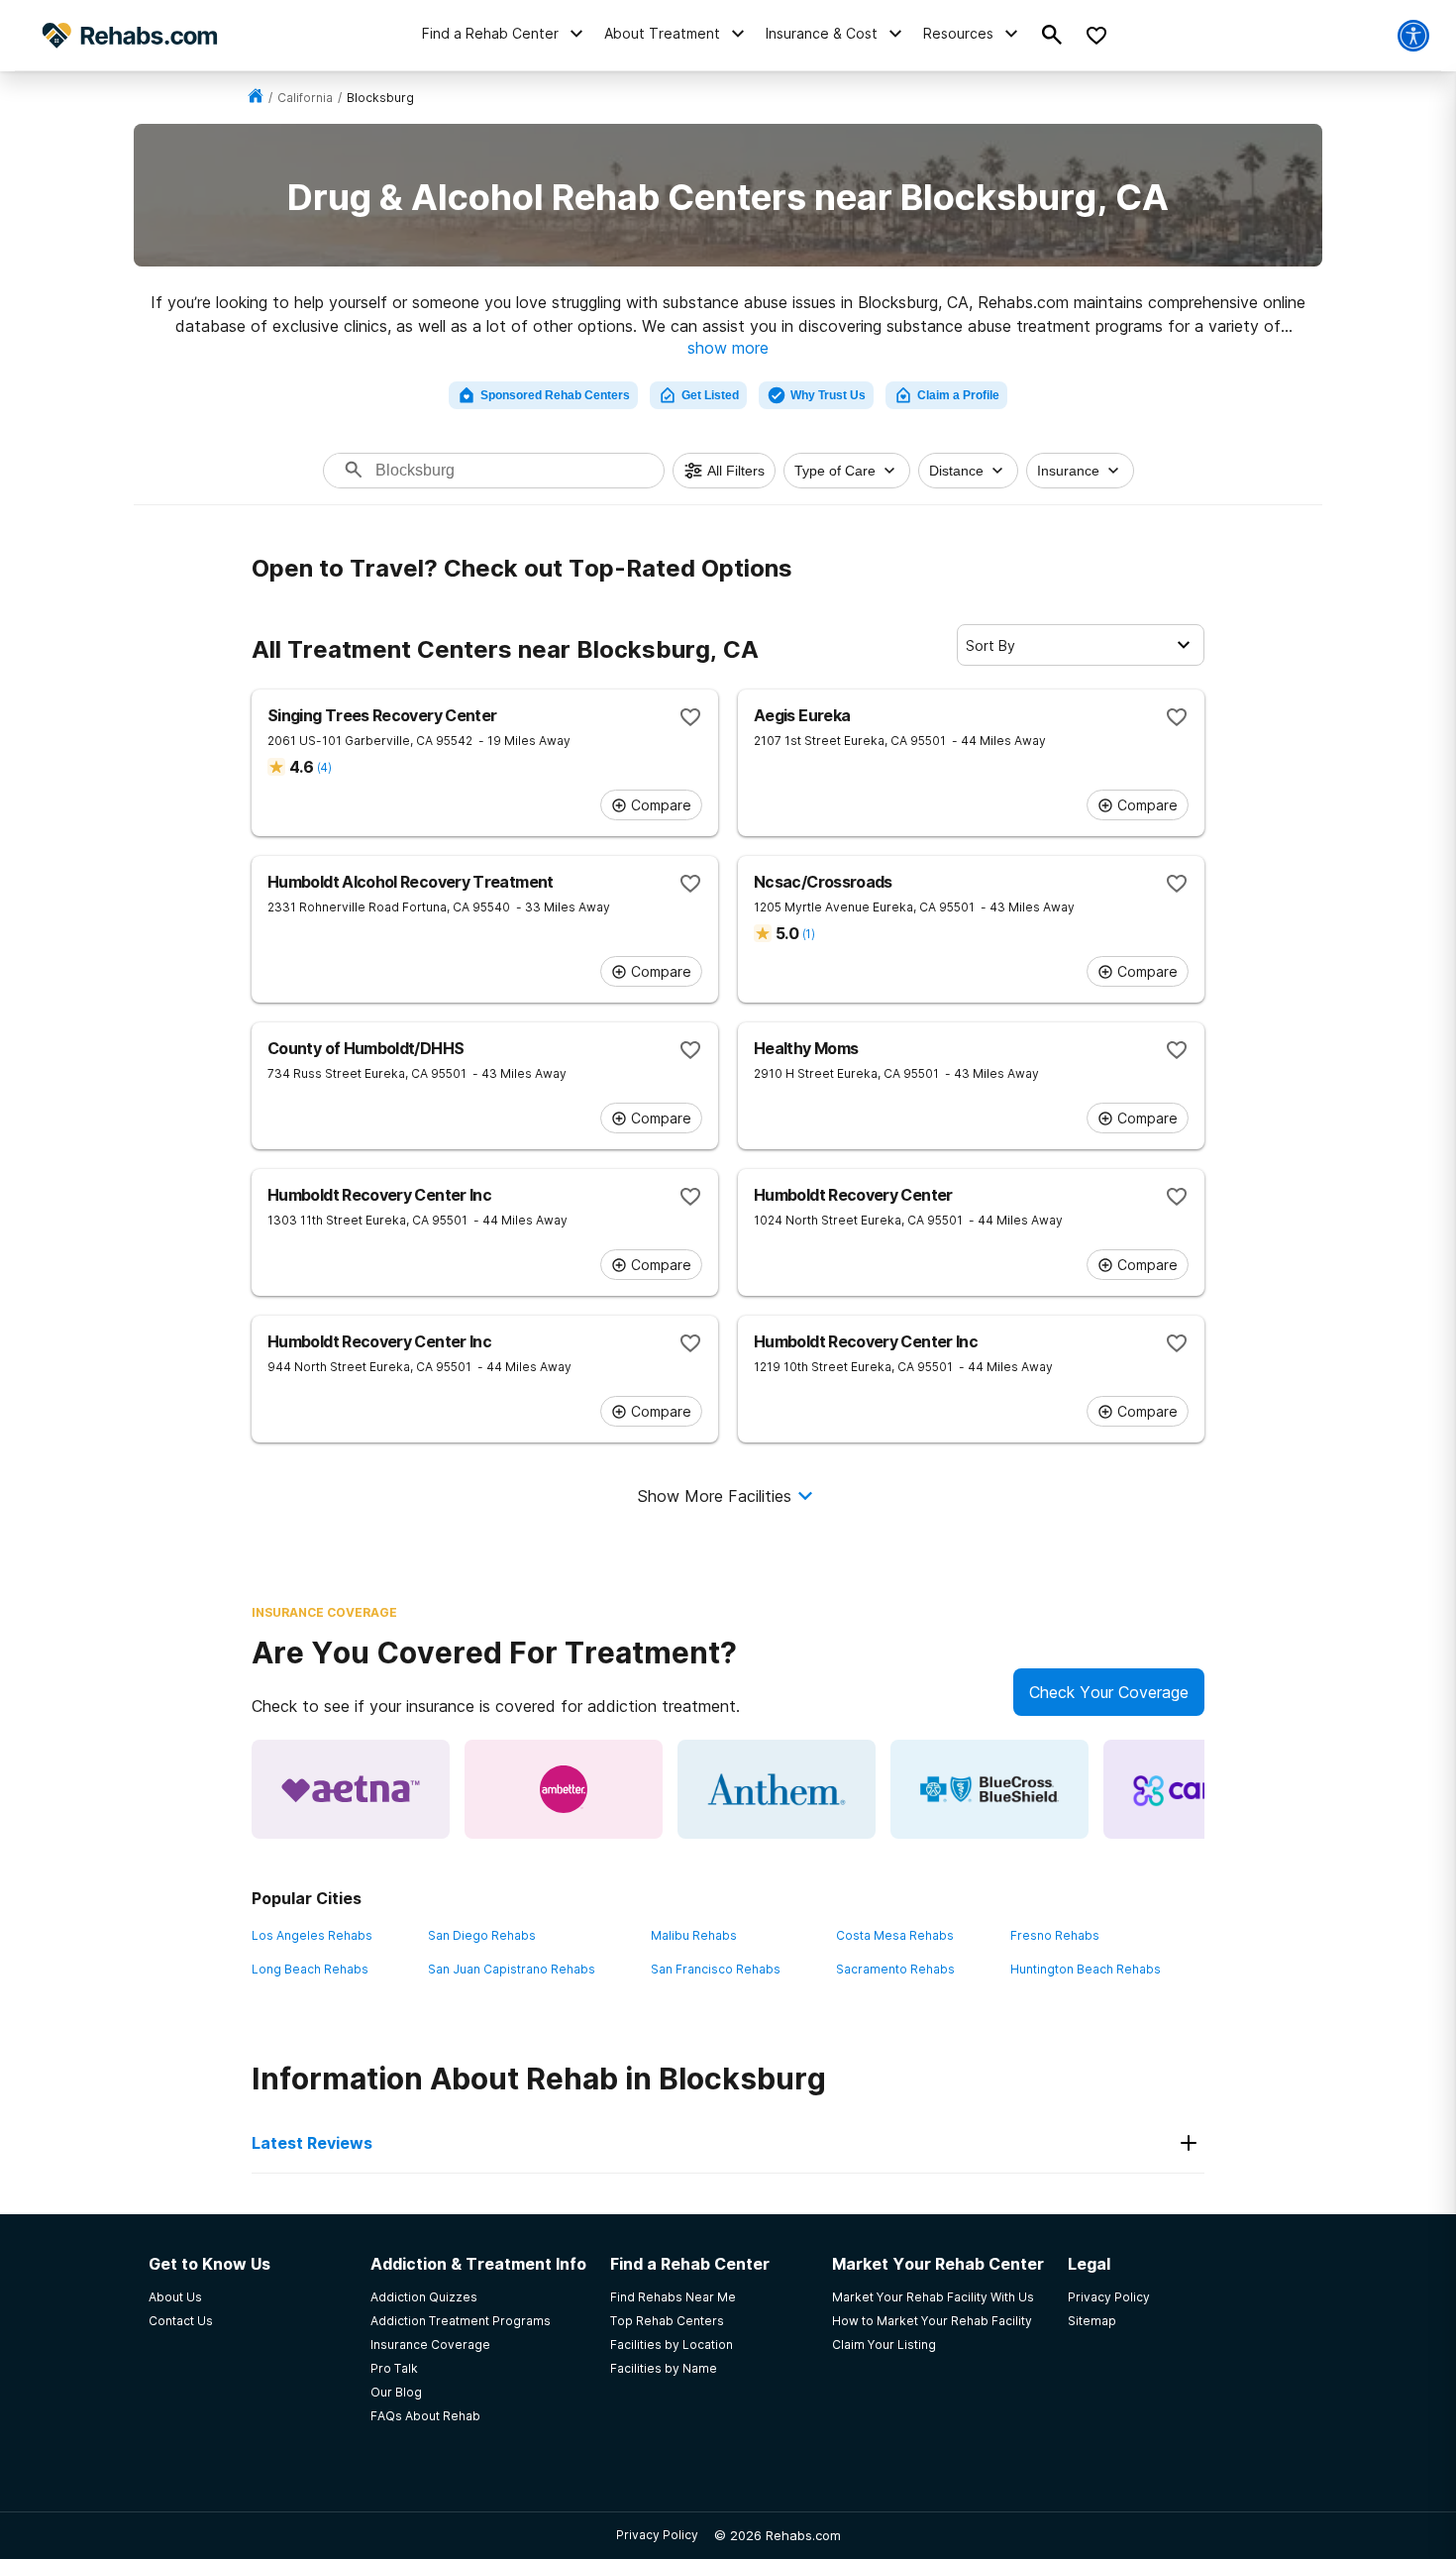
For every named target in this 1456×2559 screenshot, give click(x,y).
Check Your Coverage (1109, 1692)
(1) (808, 934)
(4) (324, 767)
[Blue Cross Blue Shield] (989, 1789)
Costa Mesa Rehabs (895, 1935)
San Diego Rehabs (482, 1935)
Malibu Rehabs (694, 1935)
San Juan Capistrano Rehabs (512, 1969)
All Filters (736, 471)
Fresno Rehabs (1055, 1935)
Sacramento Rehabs (895, 1969)
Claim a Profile (958, 395)
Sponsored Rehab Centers (555, 395)
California (305, 98)
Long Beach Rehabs (310, 1969)
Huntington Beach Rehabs (1086, 1969)
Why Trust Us (828, 395)
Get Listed (710, 395)
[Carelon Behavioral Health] (1202, 1789)
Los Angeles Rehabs (312, 1935)
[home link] (256, 98)
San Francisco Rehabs (716, 1969)
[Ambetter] (564, 1789)
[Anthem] (777, 1789)
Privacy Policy (657, 2535)
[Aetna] (351, 1789)
